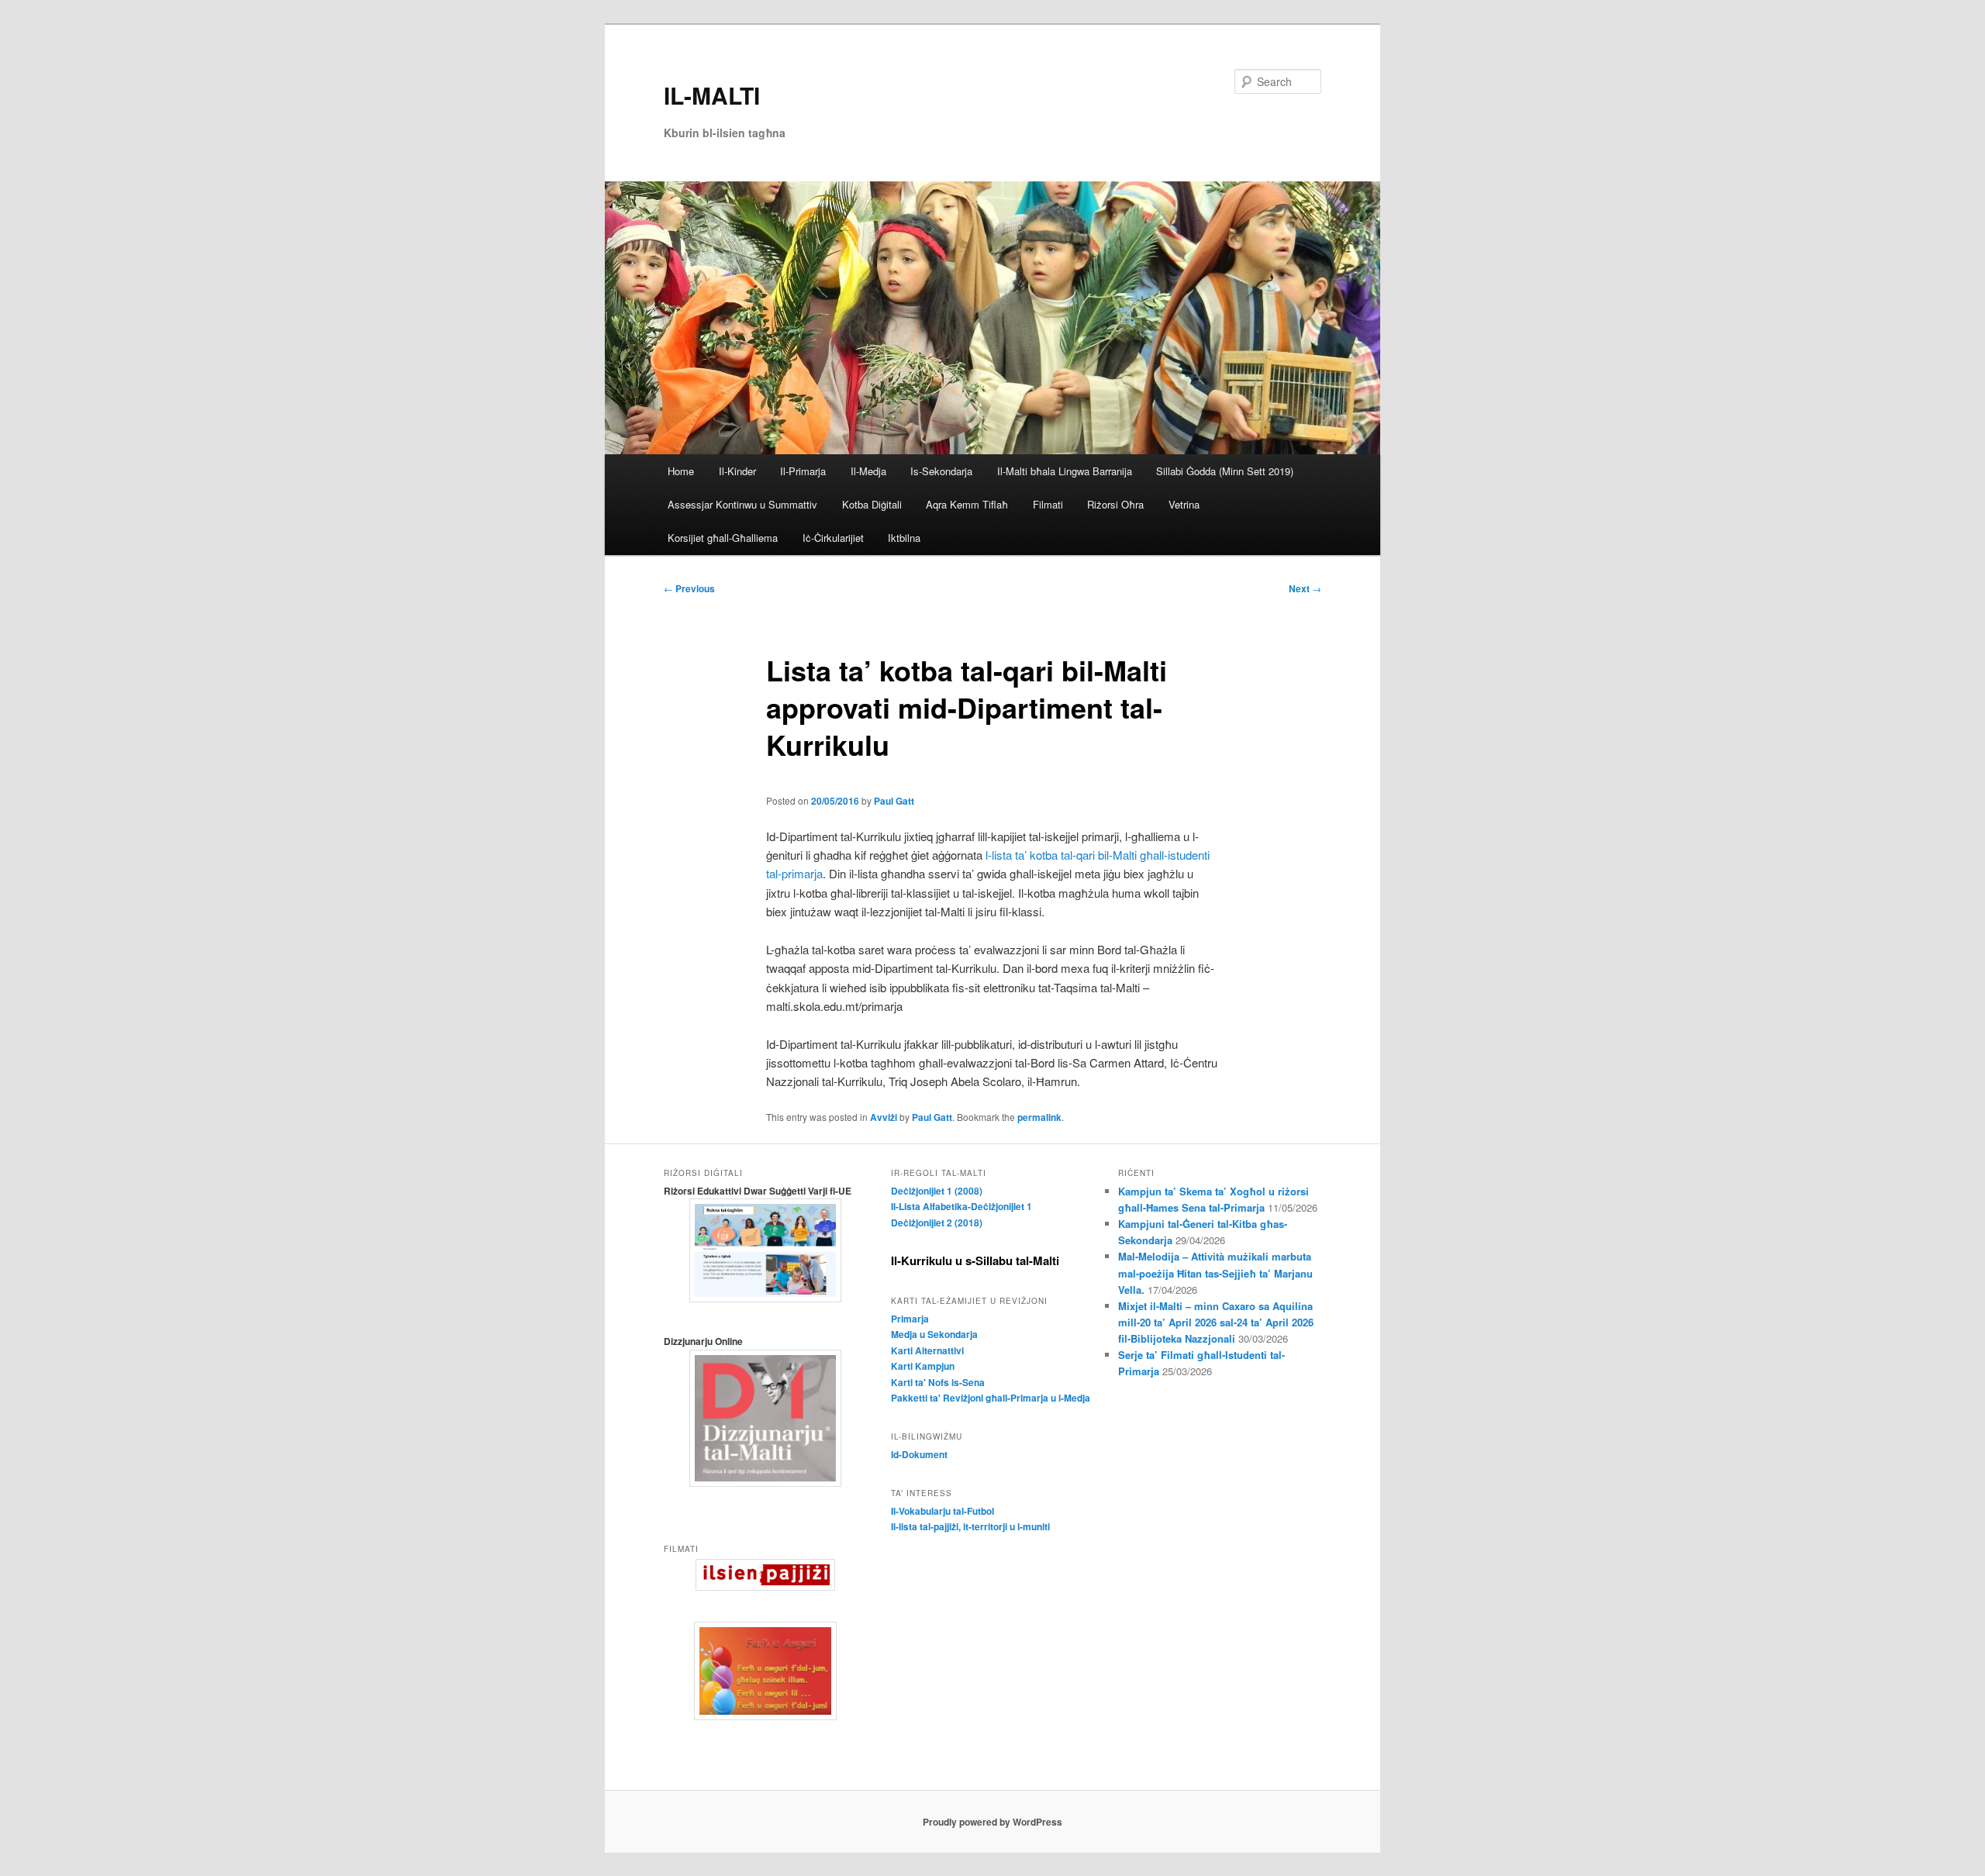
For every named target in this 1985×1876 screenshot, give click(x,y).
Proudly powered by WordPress (992, 1822)
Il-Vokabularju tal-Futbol (942, 1511)
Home (681, 471)
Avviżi (884, 1117)
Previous (689, 588)
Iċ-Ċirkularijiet (833, 538)
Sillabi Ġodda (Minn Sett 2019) (1225, 471)
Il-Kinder (737, 471)
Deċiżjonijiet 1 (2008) (937, 1191)
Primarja (910, 1319)
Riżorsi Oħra (1115, 504)
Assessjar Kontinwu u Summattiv (742, 504)
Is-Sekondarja (941, 471)
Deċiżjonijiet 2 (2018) (937, 1223)
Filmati (1048, 504)
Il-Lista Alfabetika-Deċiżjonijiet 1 (961, 1206)
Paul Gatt (894, 801)
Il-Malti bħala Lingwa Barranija (1065, 471)
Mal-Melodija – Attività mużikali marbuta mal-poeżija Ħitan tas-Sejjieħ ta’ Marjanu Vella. (1215, 1273)
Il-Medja (868, 471)
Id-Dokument (919, 1454)
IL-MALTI (712, 95)
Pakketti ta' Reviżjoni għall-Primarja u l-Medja (991, 1398)
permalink (1039, 1117)
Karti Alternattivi (927, 1350)
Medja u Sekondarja (934, 1334)
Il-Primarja (803, 471)
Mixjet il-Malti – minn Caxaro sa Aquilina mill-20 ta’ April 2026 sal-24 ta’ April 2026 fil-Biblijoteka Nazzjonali (1216, 1322)
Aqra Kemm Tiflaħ (967, 504)
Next (1305, 588)
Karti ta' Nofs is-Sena (938, 1382)
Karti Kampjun (923, 1366)
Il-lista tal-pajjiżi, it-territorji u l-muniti (970, 1526)
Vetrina (1184, 504)
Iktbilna (904, 538)
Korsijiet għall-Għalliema (723, 538)
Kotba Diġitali (872, 504)
